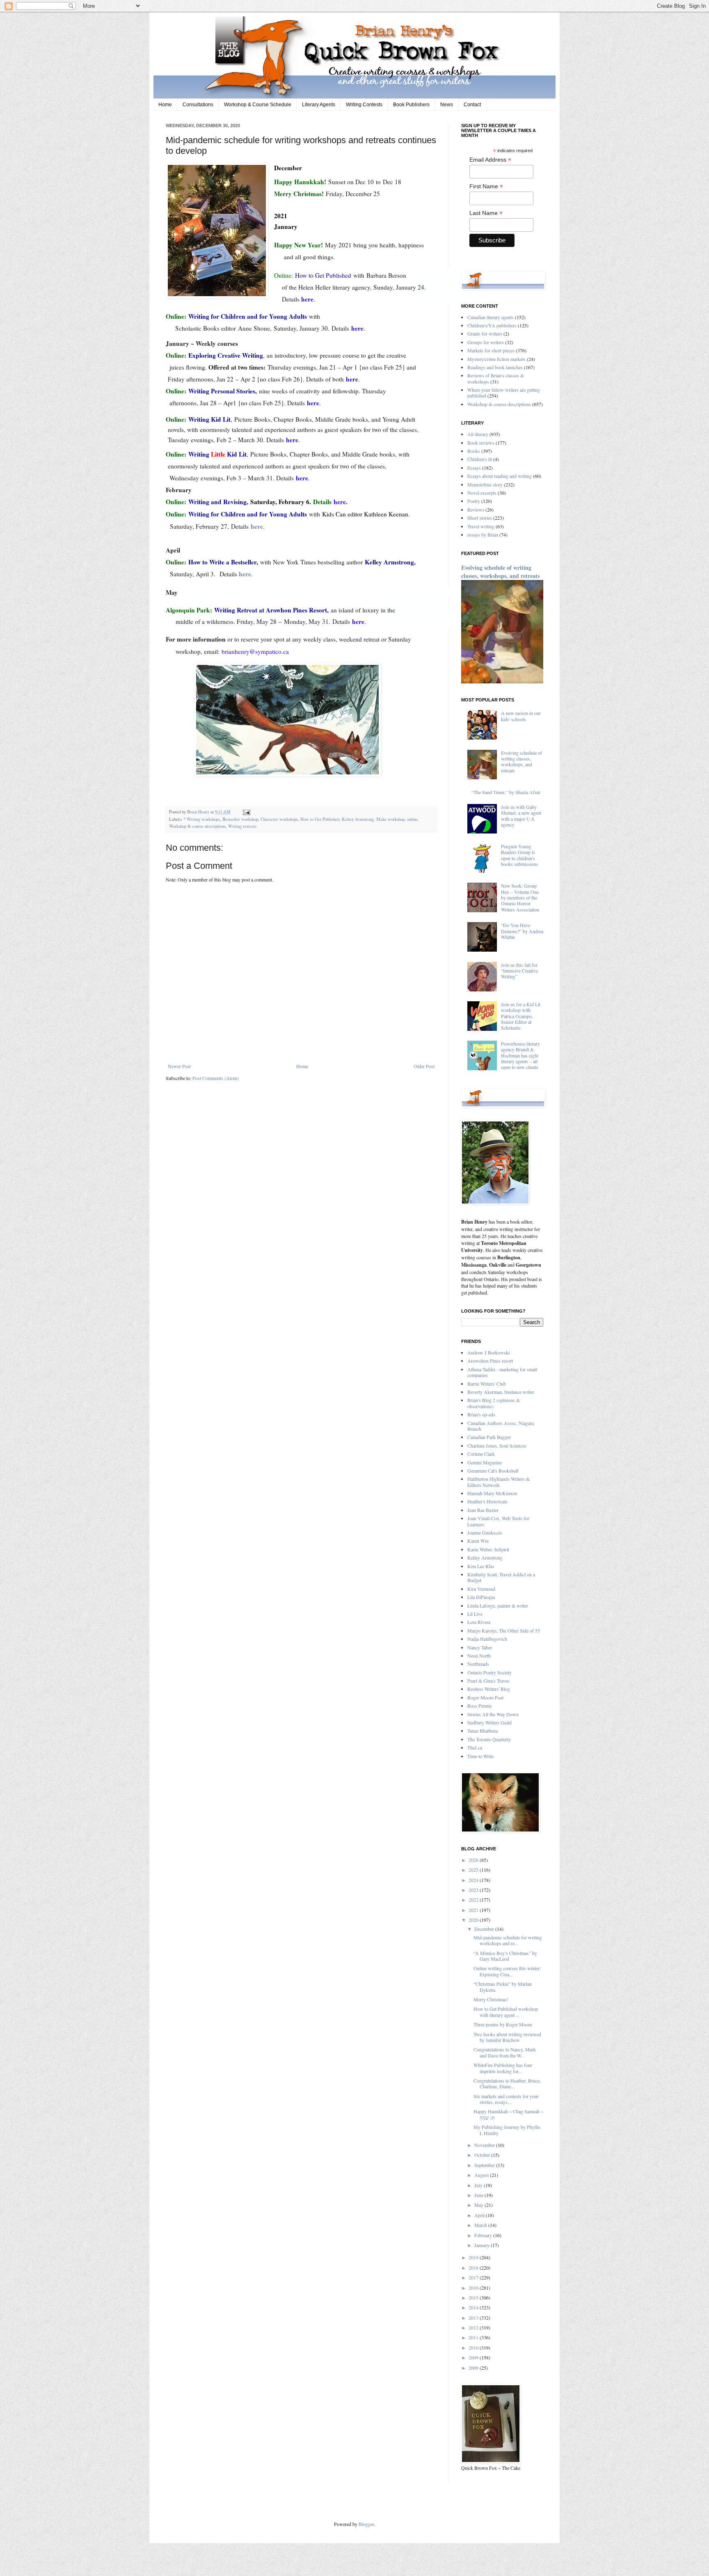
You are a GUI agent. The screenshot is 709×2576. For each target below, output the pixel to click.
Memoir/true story (485, 484)
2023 (474, 1890)
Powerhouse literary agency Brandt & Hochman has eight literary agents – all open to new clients (520, 1055)
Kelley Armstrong (358, 819)
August (482, 2175)
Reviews (476, 509)
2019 (474, 2257)
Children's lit (480, 459)
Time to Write (480, 1756)
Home (165, 105)
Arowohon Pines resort (490, 1361)
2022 (474, 1900)
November (485, 2145)
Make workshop (390, 819)
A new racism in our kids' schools (521, 716)
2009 (474, 2357)
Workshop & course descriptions (197, 826)
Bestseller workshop (240, 819)
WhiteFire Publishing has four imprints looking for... (503, 2068)
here (245, 574)
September (485, 2165)
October (483, 2155)
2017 (474, 2277)
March (481, 2225)
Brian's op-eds (481, 1414)
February (484, 2235)
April (480, 2215)
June (479, 2195)
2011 (474, 2337)
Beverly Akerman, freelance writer (501, 1392)
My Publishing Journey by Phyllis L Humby (507, 2130)
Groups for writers (486, 342)
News (447, 105)
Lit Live (475, 1614)
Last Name (486, 213)
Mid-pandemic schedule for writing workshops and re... (508, 1940)
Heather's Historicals (487, 1501)
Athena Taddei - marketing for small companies (502, 1372)
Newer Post (179, 1066)
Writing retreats (242, 826)
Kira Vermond (481, 1589)
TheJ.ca (475, 1747)
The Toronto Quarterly (489, 1739)
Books (474, 451)
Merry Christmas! (491, 1999)
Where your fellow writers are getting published (504, 393)
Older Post (424, 1066)
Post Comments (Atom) (216, 1078)
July (479, 2185)
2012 (474, 2327)
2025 (474, 1870)
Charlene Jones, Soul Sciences (497, 1446)
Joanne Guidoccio (485, 1532)
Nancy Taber (480, 1647)
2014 (474, 2307)
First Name (486, 186)
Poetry (474, 501)
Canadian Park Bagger (489, 1437)
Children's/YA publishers (492, 325)
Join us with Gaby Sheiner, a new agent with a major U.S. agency (521, 816)
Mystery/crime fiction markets (496, 359)
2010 (474, 2348)
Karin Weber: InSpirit (488, 1549)
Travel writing (481, 526)
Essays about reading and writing (500, 476)
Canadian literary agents (491, 317)
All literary (478, 434)
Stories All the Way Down (493, 1714)
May (479, 2205)
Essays (474, 468)
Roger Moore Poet (485, 1697)
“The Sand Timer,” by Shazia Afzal (506, 792)
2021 (474, 1910)
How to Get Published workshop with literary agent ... (506, 2012)
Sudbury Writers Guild (489, 1722)
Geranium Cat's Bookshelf (493, 1471)
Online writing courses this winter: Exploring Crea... (507, 1971)
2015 (474, 2297)
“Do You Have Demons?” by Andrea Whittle (522, 931)
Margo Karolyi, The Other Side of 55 (504, 1631)
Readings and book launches (495, 367)
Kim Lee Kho (481, 1566)
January (483, 2245)
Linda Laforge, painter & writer (498, 1605)
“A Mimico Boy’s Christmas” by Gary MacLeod (505, 1956)
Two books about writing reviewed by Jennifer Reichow (507, 2037)
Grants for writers (485, 333)
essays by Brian (483, 534)
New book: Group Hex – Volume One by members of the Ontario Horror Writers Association (520, 897)
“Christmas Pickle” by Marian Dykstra (503, 1987)
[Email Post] (246, 812)
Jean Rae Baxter (483, 1510)
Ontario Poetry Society (489, 1672)
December (485, 1929)
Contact (472, 105)
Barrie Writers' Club (487, 1384)
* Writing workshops (202, 819)
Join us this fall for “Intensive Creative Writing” (519, 971)
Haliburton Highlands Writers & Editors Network (499, 1482)
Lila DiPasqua (481, 1597)
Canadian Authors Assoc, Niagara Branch (501, 1426)
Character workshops (279, 819)
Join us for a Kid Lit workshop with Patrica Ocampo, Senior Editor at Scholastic (521, 1016)
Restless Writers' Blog (489, 1689)
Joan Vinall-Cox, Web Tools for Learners (498, 1521)
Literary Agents (319, 105)
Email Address (490, 160)
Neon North (479, 1656)
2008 (474, 2368)
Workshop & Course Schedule (258, 105)
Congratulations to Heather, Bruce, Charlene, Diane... (507, 2083)
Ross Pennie (479, 1706)
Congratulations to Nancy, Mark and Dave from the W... (505, 2052)
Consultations (198, 105)
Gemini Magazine (485, 1462)
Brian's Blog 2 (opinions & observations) (494, 1403)
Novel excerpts (482, 493)
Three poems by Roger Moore (503, 2024)
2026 (474, 1860)
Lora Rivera (479, 1622)
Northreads (478, 1664)
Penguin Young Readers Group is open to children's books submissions (520, 855)
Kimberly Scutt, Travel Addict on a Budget (501, 1577)
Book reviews (481, 443)
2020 (474, 1920)
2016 (474, 2288)
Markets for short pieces (491, 350)
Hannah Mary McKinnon (492, 1493)
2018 (474, 2268)
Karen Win (478, 1541)
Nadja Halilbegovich (487, 1639)
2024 (474, 1880)
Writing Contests (364, 105)
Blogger (366, 2524)
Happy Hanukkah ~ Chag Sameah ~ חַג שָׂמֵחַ (508, 2114)
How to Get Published (320, 819)
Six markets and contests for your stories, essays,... (506, 2099)
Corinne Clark (481, 1454)
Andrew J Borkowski (488, 1352)
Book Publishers (411, 105)
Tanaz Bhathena (483, 1731)
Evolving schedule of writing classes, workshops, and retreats (500, 572)
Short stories (480, 518)
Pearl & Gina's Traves (488, 1681)
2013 (474, 2318)
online (412, 819)
